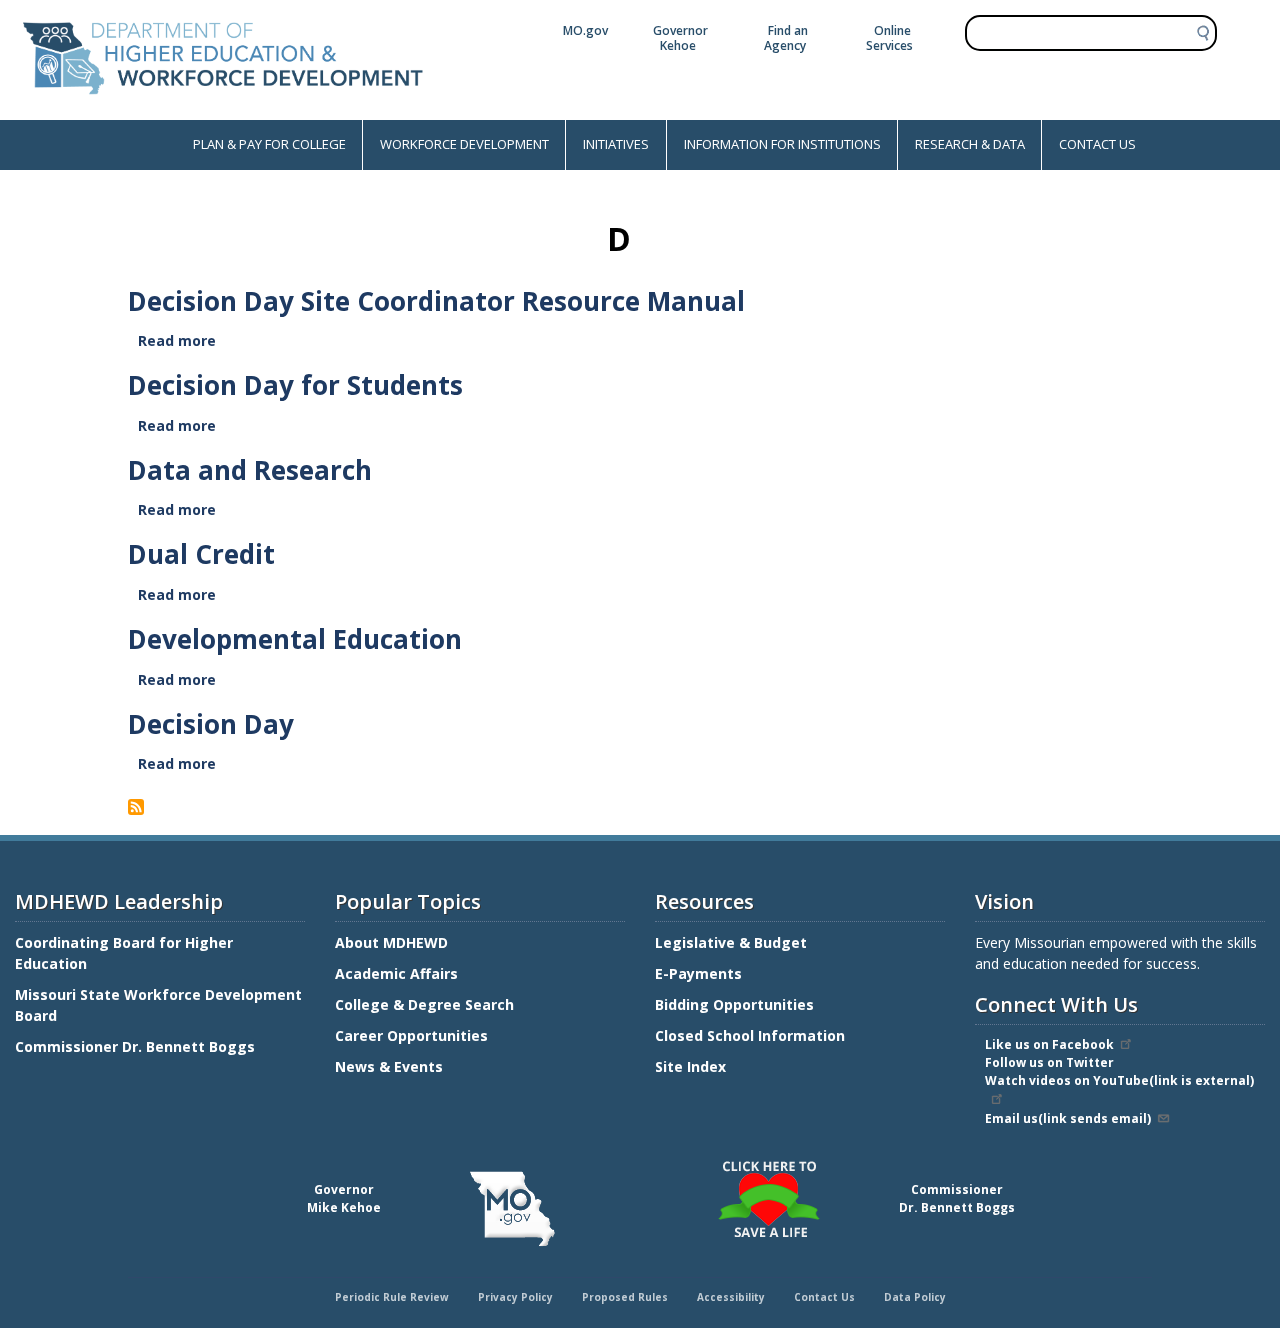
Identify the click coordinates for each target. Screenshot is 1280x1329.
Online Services (889, 38)
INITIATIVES (616, 144)
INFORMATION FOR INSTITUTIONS (782, 144)
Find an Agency (786, 38)
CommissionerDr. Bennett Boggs (957, 1198)
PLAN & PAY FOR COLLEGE (269, 144)
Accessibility (731, 1297)
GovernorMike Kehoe (344, 1198)
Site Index (692, 1066)
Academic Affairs (398, 973)
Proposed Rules (625, 1297)
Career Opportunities (411, 1035)
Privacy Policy (515, 1297)
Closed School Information (750, 1035)
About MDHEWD (391, 942)
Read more (178, 340)
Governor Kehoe (680, 38)
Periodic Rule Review (392, 1297)
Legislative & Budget (733, 942)
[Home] (223, 109)
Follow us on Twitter (1049, 1062)
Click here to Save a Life (643, 1164)
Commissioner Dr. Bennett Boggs (135, 1046)
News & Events (389, 1066)
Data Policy (915, 1297)
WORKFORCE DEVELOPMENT (464, 144)
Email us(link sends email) (1068, 1118)
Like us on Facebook (1049, 1044)
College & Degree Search (426, 1004)
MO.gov (585, 30)
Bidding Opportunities (736, 1004)
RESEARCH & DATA (970, 144)
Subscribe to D (139, 807)
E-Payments (698, 973)
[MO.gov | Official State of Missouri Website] (512, 1209)
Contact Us (824, 1297)
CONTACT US (1097, 144)
